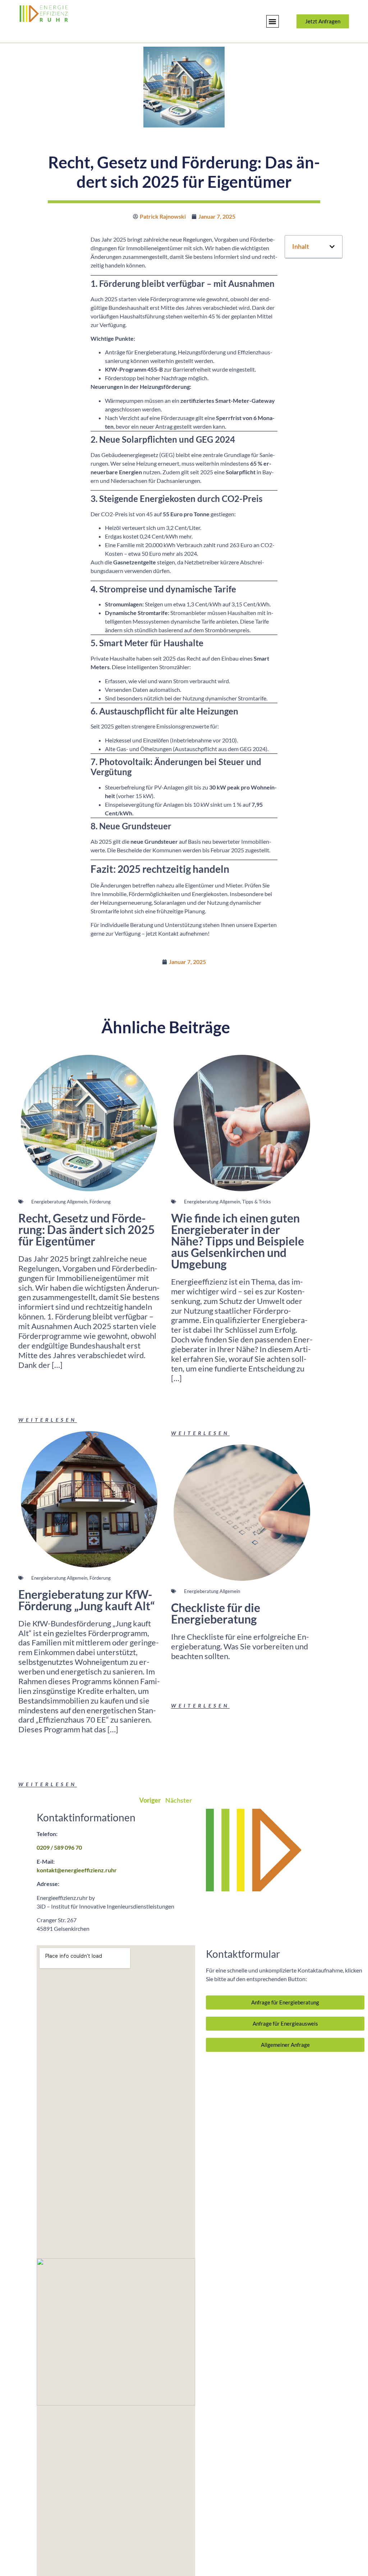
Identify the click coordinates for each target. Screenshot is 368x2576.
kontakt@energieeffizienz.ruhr (77, 1870)
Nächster (179, 1800)
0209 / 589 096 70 (59, 1847)
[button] (273, 21)
